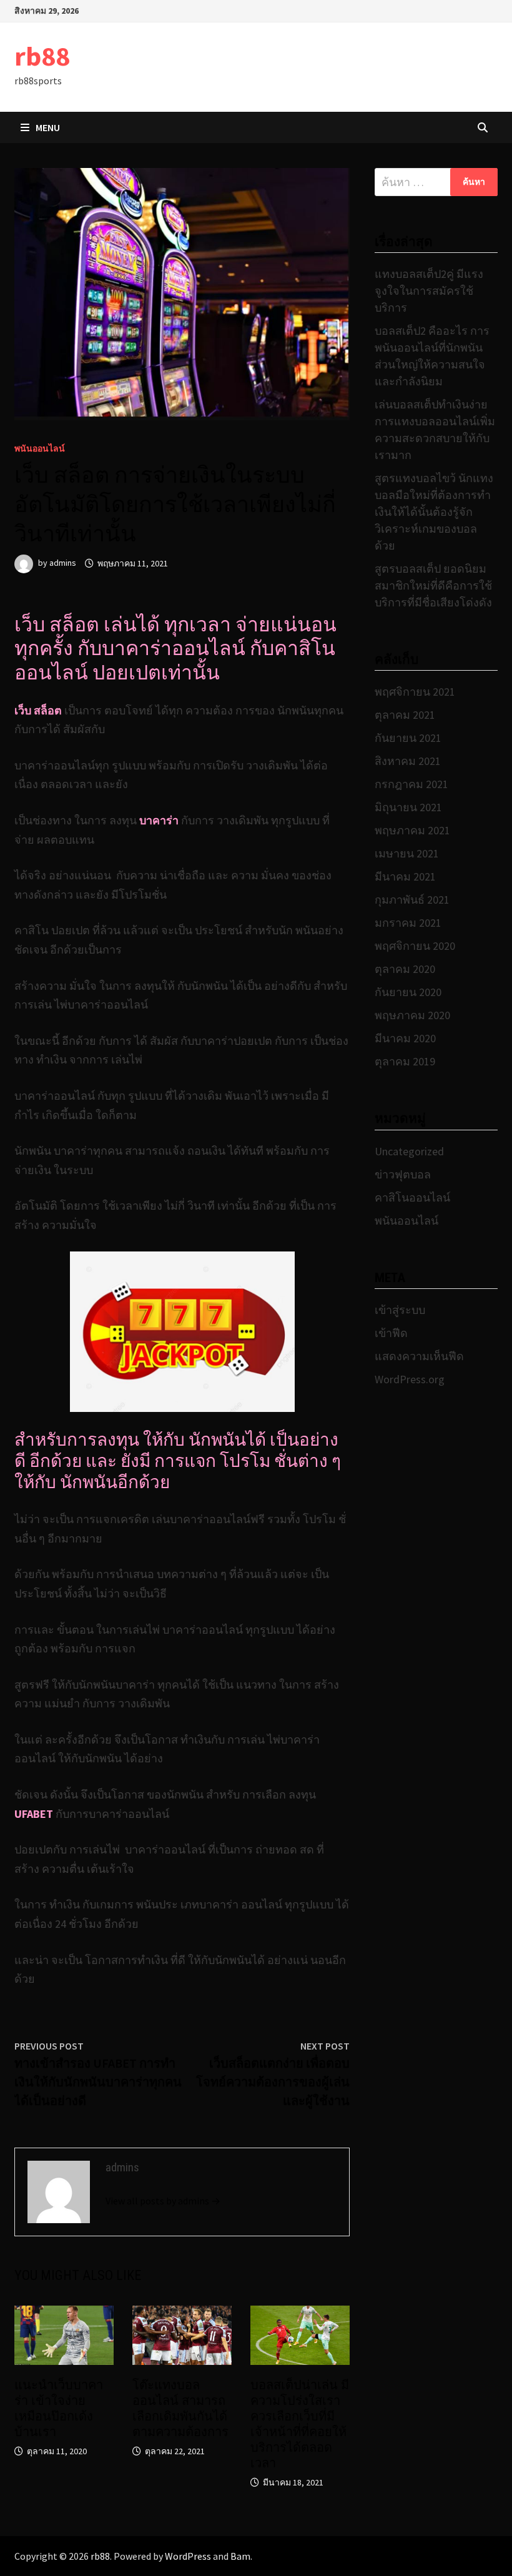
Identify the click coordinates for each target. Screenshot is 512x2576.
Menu (48, 127)
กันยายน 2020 (408, 992)
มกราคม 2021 (408, 923)
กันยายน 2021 (408, 738)
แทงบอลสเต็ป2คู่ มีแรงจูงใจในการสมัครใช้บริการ (429, 291)
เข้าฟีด (391, 1333)
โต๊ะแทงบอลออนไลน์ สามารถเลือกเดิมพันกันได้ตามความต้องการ (180, 2408)
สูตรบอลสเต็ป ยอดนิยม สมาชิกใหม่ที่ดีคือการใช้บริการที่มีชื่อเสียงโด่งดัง (433, 585)
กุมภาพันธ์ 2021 (412, 900)
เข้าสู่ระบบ (400, 1310)
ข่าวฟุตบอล (403, 1174)
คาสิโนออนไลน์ (412, 1197)
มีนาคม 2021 (405, 876)
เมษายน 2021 (407, 853)
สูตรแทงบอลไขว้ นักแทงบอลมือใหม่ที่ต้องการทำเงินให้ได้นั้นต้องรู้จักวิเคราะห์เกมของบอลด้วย (434, 512)
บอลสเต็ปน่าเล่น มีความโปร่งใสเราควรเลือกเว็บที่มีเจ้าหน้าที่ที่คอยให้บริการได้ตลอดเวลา (300, 2424)
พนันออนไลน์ (40, 448)
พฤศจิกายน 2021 (415, 692)
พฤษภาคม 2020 (412, 1015)
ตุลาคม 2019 (405, 1061)
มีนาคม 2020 (405, 1038)
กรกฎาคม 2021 (411, 784)
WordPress (188, 2556)
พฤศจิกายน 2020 (415, 946)
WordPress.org (410, 1379)
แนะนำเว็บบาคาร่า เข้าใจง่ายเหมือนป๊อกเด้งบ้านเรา (59, 2408)
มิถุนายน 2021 (408, 807)
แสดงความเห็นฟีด (419, 1356)
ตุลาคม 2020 (405, 969)
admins (63, 563)
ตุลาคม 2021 (405, 715)
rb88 (42, 56)
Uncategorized (409, 1151)
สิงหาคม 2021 (408, 761)
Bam (240, 2556)
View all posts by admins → (163, 2201)
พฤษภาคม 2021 (412, 830)
